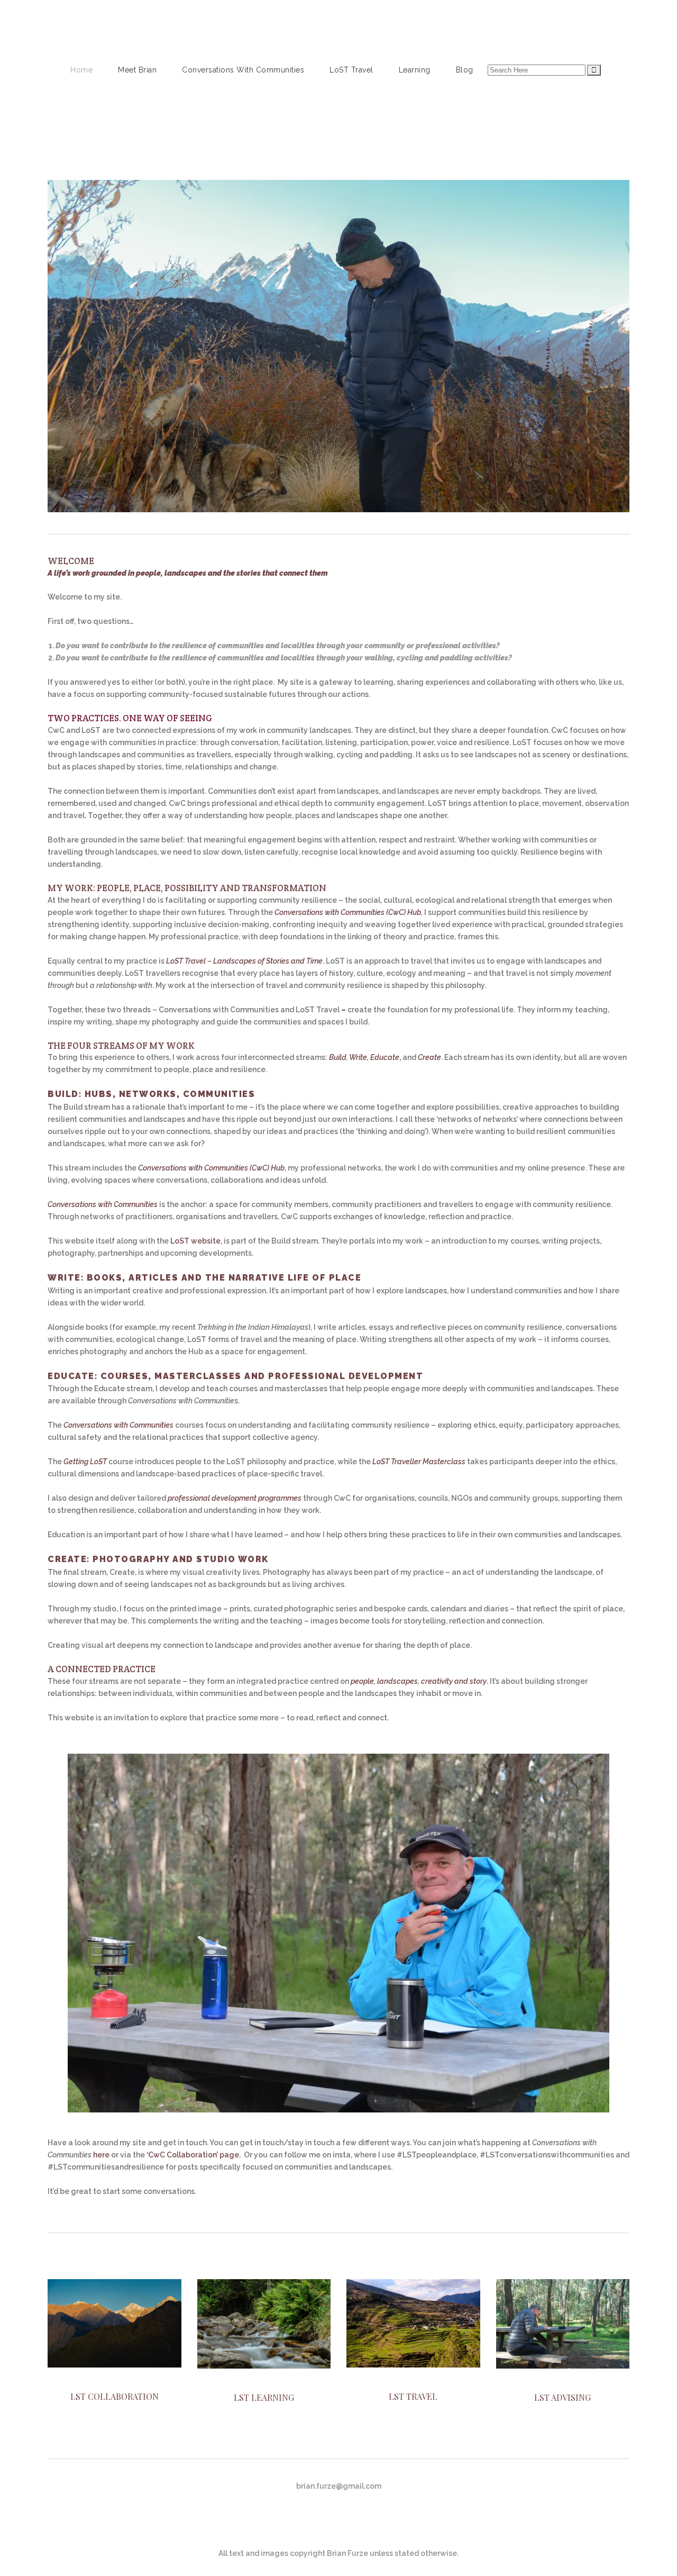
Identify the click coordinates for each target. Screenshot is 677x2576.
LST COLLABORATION (115, 2396)
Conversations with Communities (103, 1204)
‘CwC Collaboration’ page (193, 2155)
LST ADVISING (562, 2397)
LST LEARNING (264, 2397)
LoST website (195, 1241)
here (101, 2155)
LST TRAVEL (413, 2396)
